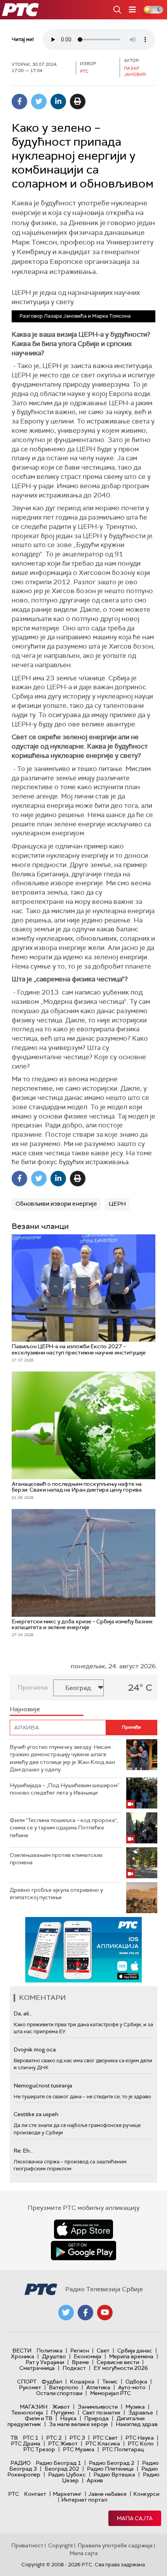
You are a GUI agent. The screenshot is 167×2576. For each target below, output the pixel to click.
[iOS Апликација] (83, 1950)
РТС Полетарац (123, 2449)
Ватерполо (64, 2387)
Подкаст (74, 2368)
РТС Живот (63, 2444)
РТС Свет (105, 2438)
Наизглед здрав (137, 2424)
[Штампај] (78, 102)
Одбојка (136, 2382)
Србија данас (135, 2351)
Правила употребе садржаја (115, 2545)
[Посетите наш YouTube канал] (105, 2313)
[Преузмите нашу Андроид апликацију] (83, 2251)
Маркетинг (67, 2494)
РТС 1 (31, 2438)
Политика (50, 2351)
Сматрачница (37, 2368)
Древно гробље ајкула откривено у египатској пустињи (56, 1894)
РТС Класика (103, 2444)
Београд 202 (62, 2469)
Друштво (54, 2356)
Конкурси (146, 2494)
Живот (61, 2407)
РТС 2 (54, 2438)
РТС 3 (77, 2438)
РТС (14, 2494)
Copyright (61, 2545)
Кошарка (82, 2382)
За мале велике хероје (78, 2424)
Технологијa (27, 2413)
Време (80, 2362)
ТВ (14, 2438)
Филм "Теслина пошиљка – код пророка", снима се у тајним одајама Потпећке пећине (64, 1828)
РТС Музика (79, 2449)
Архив (95, 2480)
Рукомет (30, 2387)
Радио (21, 2463)
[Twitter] (39, 102)
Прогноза (33, 1687)
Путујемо (63, 2413)
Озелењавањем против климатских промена (56, 1859)
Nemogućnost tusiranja (43, 2086)
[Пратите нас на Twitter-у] (66, 2313)
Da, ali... (23, 2013)
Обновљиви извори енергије (56, 1204)
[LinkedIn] (58, 102)
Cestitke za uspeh (36, 2114)
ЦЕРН (117, 1204)
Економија (88, 2356)
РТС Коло (141, 2444)
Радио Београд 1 (58, 2463)
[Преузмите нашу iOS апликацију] (83, 2229)
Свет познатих (101, 2413)
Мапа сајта (135, 2518)
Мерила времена (131, 2356)
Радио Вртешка (114, 2474)
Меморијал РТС (110, 2393)
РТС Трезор (39, 2449)
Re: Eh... (23, 2151)
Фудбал (52, 2382)
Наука (68, 2418)
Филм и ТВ (39, 2418)
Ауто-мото (132, 2387)
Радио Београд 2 (112, 2463)
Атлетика (98, 2387)
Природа (97, 2418)
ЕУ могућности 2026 (121, 2368)
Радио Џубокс (67, 2474)
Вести (22, 2351)
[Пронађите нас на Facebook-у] (85, 2313)
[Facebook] (19, 102)
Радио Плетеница (110, 2469)
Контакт (35, 2494)
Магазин (34, 2407)
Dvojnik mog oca (35, 2049)
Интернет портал (84, 2500)
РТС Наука (140, 2438)
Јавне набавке (107, 2494)
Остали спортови (59, 2393)
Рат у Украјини (45, 2362)
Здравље (141, 2413)
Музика (135, 2407)
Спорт (27, 2382)
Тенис (110, 2382)
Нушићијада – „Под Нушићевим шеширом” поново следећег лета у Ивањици (64, 1789)
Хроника (23, 2356)
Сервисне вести (118, 2362)
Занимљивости (98, 2407)
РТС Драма (26, 2444)
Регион (80, 2351)
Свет (103, 2351)
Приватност (27, 2545)
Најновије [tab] (25, 1709)
